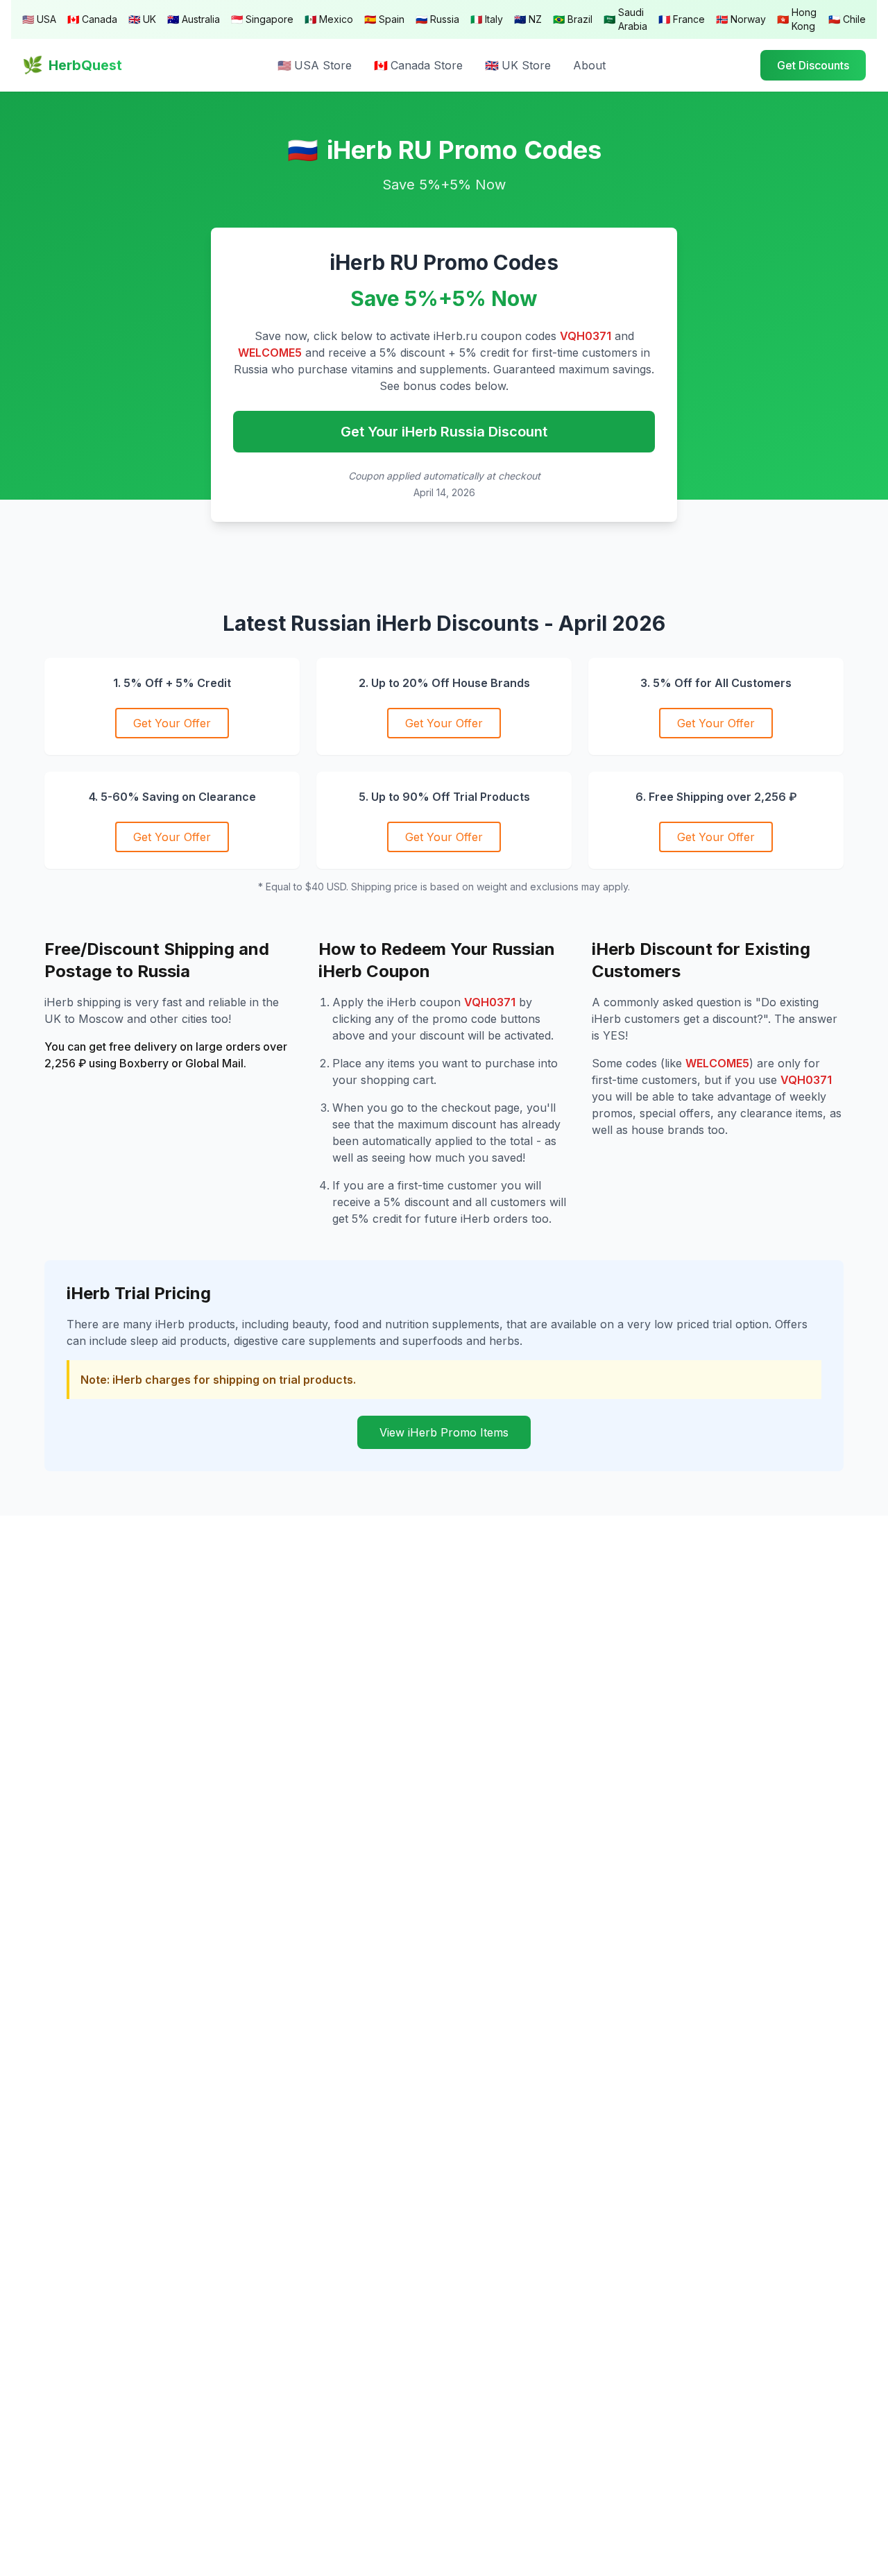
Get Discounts (813, 65)
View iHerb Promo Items (444, 1432)
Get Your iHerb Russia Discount (444, 432)
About (589, 65)
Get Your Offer (172, 723)
